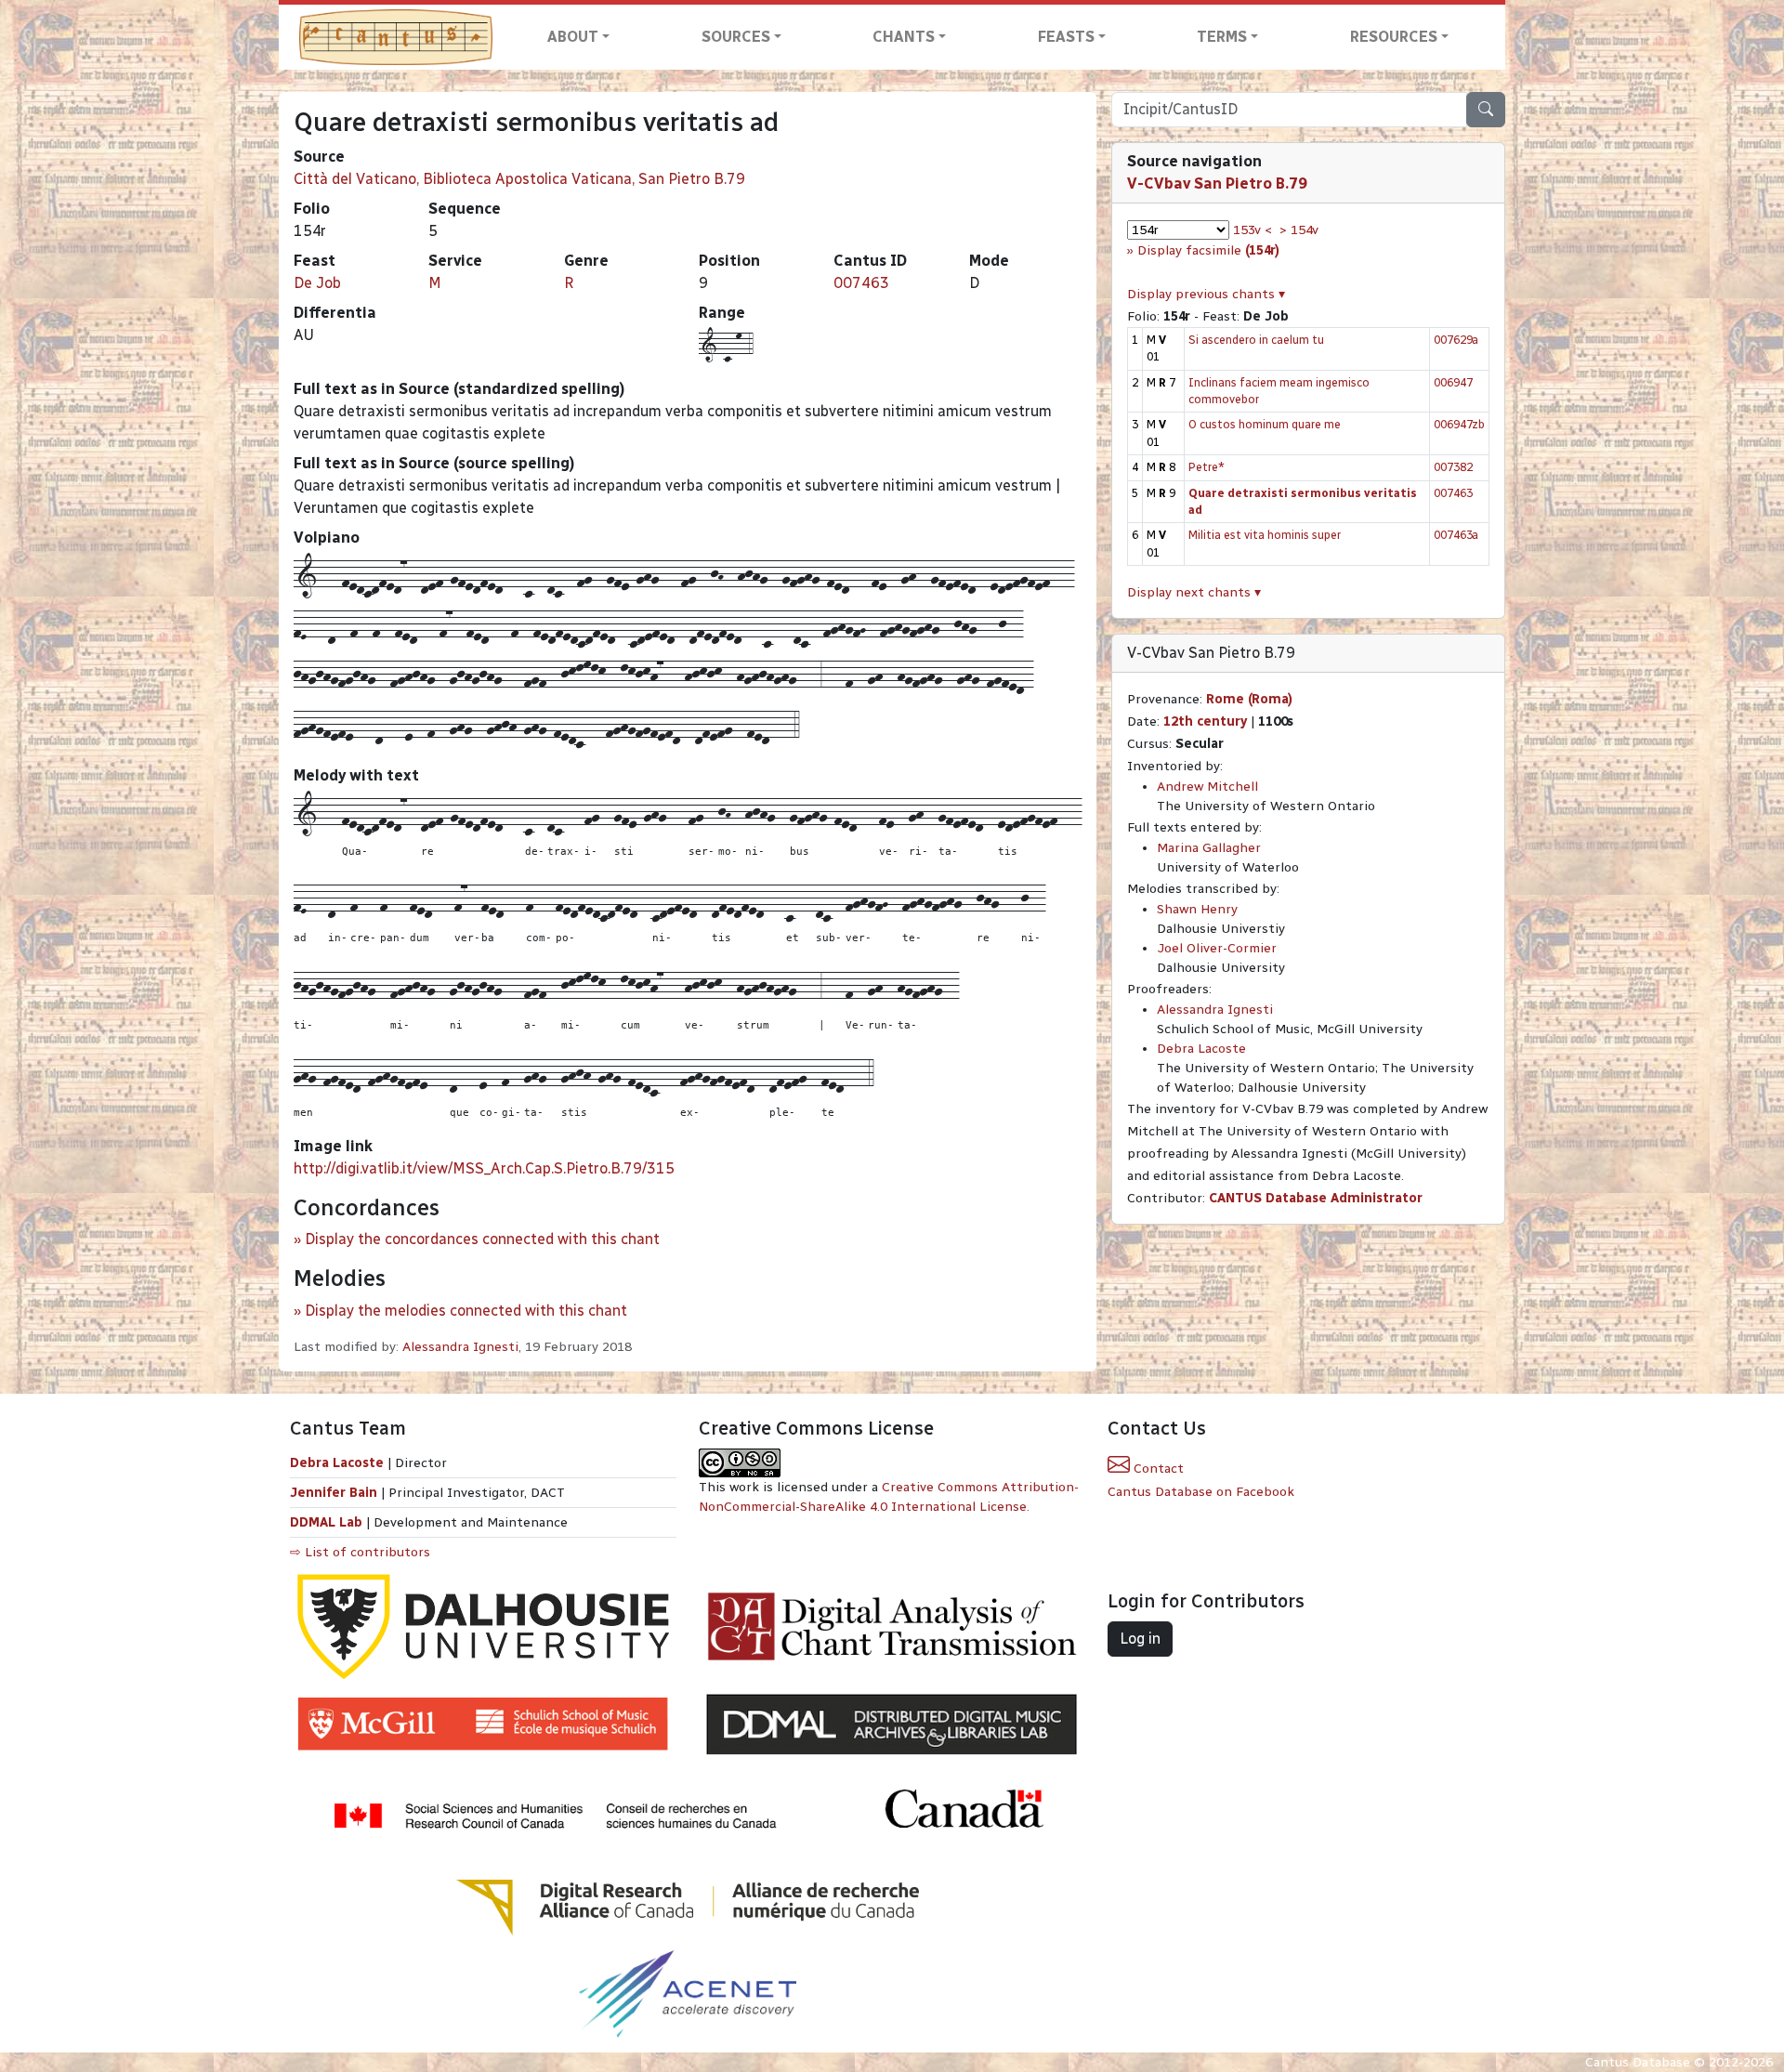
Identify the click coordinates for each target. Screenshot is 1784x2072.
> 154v (1299, 230)
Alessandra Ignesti (460, 1347)
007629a (1456, 340)
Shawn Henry (1197, 909)
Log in (1140, 1639)
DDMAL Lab (326, 1522)
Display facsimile (1208, 250)
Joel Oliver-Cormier (1217, 948)
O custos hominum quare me (1265, 424)
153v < (1253, 230)
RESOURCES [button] (1394, 37)
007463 (861, 283)
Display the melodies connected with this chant (466, 1311)
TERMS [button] (1222, 37)
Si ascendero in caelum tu (1256, 340)
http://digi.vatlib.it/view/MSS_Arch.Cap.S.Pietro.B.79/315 (484, 1168)
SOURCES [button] (736, 37)
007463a (1456, 535)
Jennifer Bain (335, 1493)
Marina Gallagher (1209, 848)
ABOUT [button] (573, 37)
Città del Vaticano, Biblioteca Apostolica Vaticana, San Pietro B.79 (519, 179)
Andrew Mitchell (1207, 787)
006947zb (1459, 424)
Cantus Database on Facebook (1201, 1492)
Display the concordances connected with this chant (482, 1239)
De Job (317, 283)
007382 (1453, 467)
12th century (1205, 721)
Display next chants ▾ (1194, 592)
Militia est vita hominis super (1265, 535)
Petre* (1207, 467)
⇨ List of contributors (360, 1552)
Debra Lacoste (1201, 1049)
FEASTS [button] (1066, 37)
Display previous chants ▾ (1206, 294)
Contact (1157, 1469)
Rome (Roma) (1249, 699)
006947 (1453, 382)
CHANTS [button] (904, 37)
